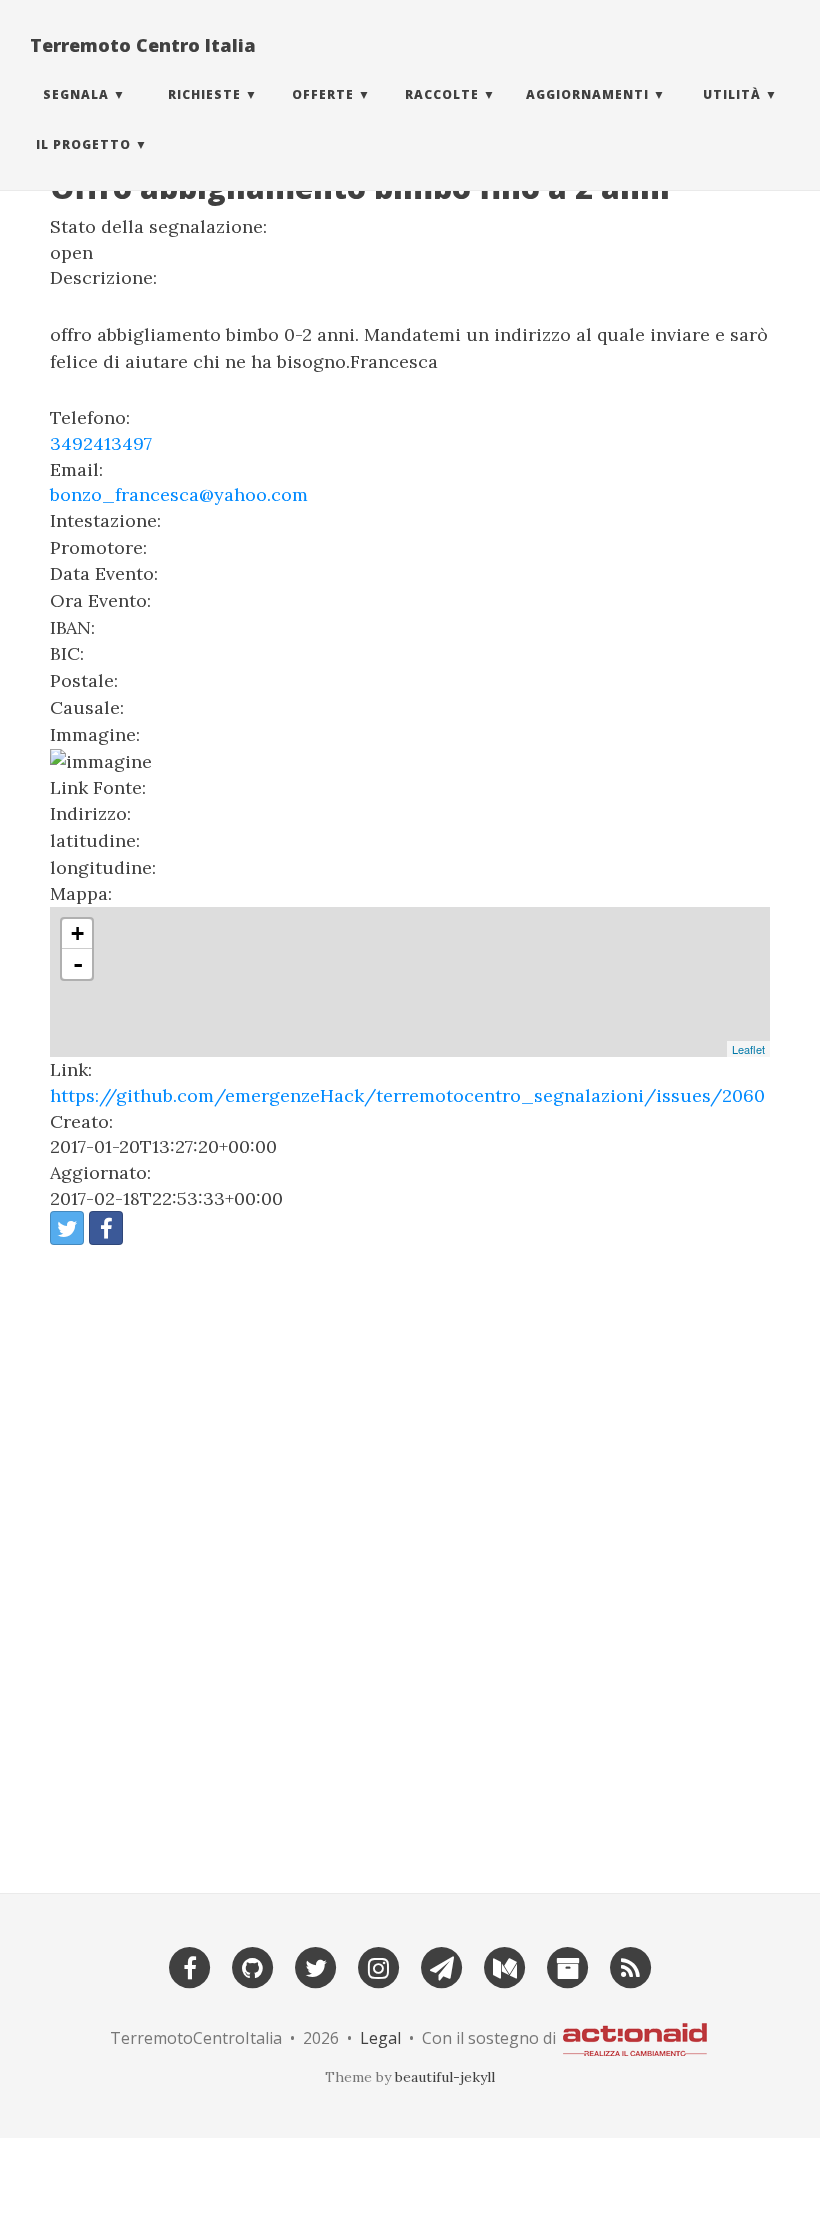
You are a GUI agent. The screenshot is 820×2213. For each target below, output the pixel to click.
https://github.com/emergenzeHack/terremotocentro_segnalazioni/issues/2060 (407, 1095)
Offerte (323, 94)
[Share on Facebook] (106, 1228)
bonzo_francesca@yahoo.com (179, 494)
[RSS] (631, 1966)
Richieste (204, 94)
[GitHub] (253, 1966)
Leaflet (748, 1049)
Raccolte (442, 94)
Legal (380, 2038)
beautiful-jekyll (445, 2077)
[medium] (505, 1966)
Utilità (732, 94)
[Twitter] (316, 1966)
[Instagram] (379, 1966)
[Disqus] (410, 1561)
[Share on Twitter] (67, 1228)
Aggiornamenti (587, 94)
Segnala (76, 94)
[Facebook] (190, 1966)
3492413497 (101, 443)
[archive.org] (568, 1966)
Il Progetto (83, 144)
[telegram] (442, 1966)
